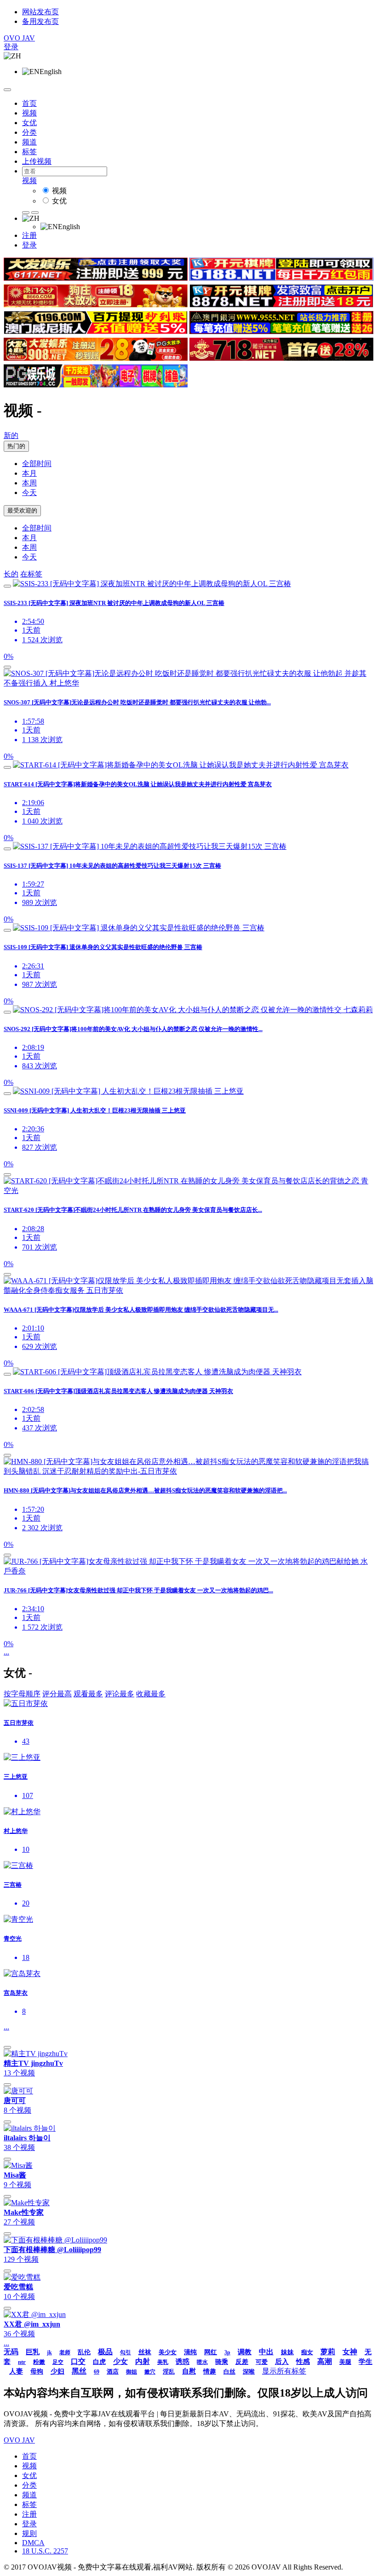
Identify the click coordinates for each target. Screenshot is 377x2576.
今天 (29, 493)
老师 (65, 2352)
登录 (11, 47)
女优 (29, 123)
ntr (22, 2362)
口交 (78, 2361)
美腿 (345, 2362)
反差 (242, 2362)
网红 (211, 2352)
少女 (120, 2361)
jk (49, 2352)
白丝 (229, 2371)
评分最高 (57, 1694)
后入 (282, 2362)
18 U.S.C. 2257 (45, 2551)
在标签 (31, 574)
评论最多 (120, 1694)
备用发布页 (40, 21)
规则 (29, 2533)
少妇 (57, 2371)
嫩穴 (150, 2372)
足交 (58, 2362)
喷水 (202, 2362)
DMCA (33, 2543)
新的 (11, 435)
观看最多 (88, 1694)
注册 (29, 235)
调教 (245, 2352)
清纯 (190, 2352)
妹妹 (287, 2352)
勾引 (126, 2352)
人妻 (16, 2371)
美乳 (163, 2362)
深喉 (249, 2371)
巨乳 (33, 2352)
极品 (105, 2352)
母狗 (37, 2371)
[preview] (7, 586)
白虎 (99, 2362)
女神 (350, 2352)
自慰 (189, 2371)
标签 (29, 152)
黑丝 (79, 2371)
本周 (29, 483)
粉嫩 (39, 2362)
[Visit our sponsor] (96, 278)
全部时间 (37, 464)
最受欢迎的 (22, 510)
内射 (143, 2361)
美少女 (168, 2352)
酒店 (113, 2371)
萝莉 (328, 2352)
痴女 (307, 2352)
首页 (29, 103)
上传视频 (37, 161)
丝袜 (145, 2352)
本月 (29, 473)
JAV (19, 38)
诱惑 (183, 2362)
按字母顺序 (22, 1694)
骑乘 (222, 2362)
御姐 (131, 2372)
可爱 (262, 2362)
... (6, 1652)
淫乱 (169, 2371)
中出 (266, 2352)
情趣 (210, 2371)
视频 (29, 113)
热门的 (16, 446)
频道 (29, 142)
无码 (11, 2352)
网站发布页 (40, 12)
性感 (303, 2362)
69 (97, 2372)
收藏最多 (151, 1694)
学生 (366, 2362)
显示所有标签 (284, 2371)
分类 (29, 132)
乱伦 (84, 2352)
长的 (11, 574)
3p (227, 2352)
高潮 (325, 2361)
